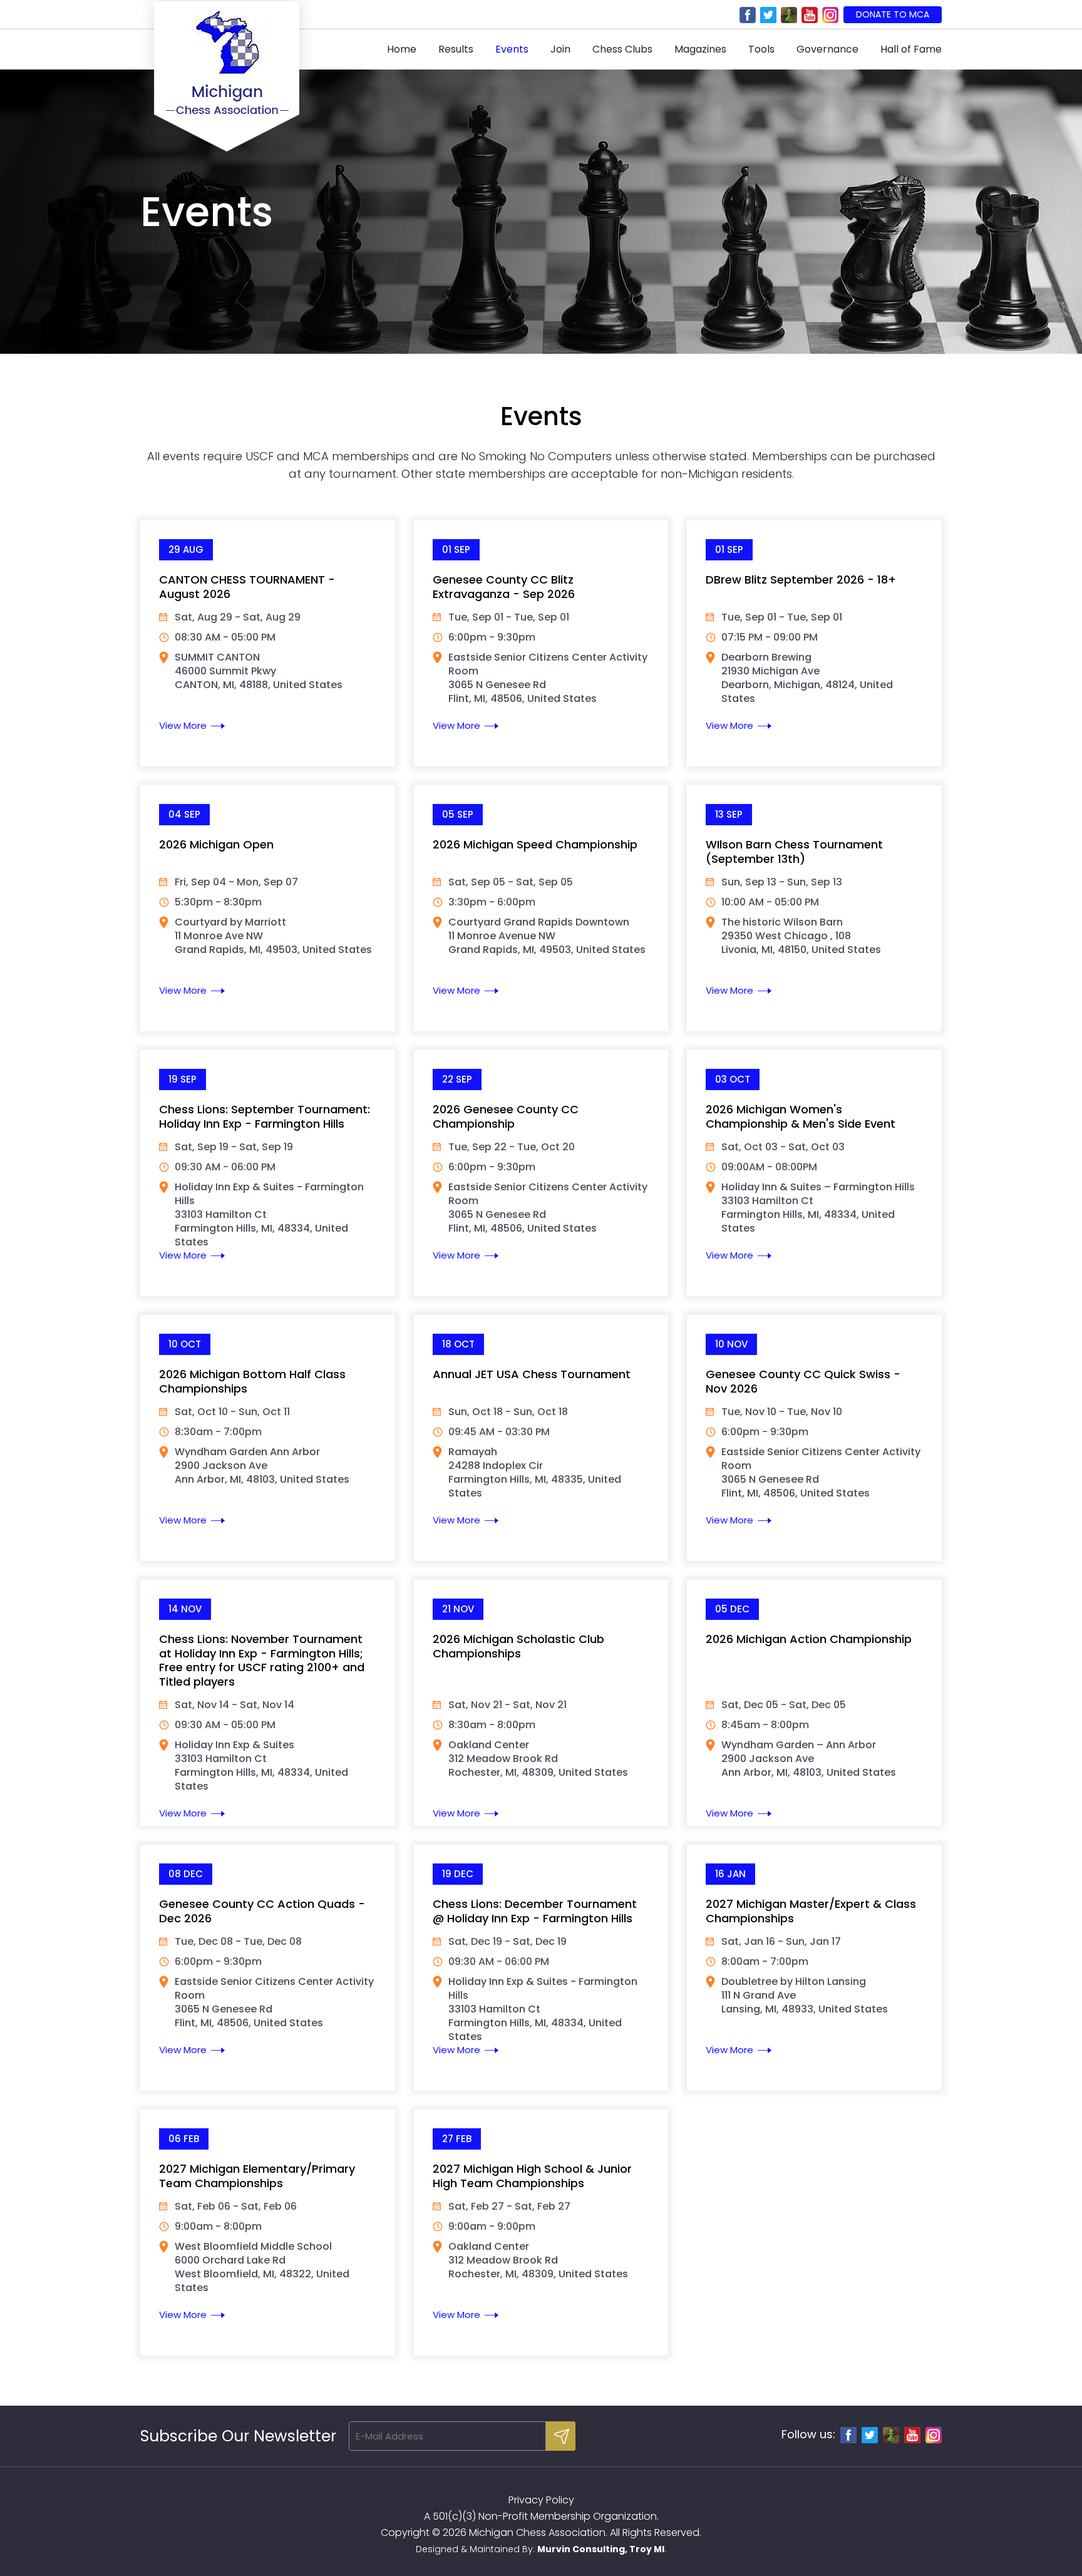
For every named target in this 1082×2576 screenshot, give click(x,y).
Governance (827, 49)
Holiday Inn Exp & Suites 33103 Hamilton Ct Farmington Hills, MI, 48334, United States (261, 1765)
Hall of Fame (911, 49)
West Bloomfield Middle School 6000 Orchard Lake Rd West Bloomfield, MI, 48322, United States (262, 2267)
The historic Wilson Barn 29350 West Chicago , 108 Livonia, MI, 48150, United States (801, 936)
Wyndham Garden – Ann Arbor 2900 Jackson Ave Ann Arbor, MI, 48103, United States (809, 1759)
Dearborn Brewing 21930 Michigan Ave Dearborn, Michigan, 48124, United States (807, 678)
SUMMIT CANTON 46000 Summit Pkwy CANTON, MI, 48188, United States (259, 671)
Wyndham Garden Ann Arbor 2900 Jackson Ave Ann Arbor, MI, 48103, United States (262, 1466)
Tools (761, 49)
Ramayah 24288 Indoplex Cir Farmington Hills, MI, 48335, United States (535, 1472)
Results (456, 49)
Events (512, 49)
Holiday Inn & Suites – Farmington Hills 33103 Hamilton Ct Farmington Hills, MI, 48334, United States (818, 1208)
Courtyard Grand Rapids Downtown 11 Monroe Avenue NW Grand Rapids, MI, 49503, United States (547, 936)
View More (183, 725)
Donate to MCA (893, 14)
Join (560, 49)
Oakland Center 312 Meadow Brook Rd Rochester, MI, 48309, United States (538, 1759)
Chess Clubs (622, 49)
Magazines (700, 49)
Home (402, 49)
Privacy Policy (541, 2500)
